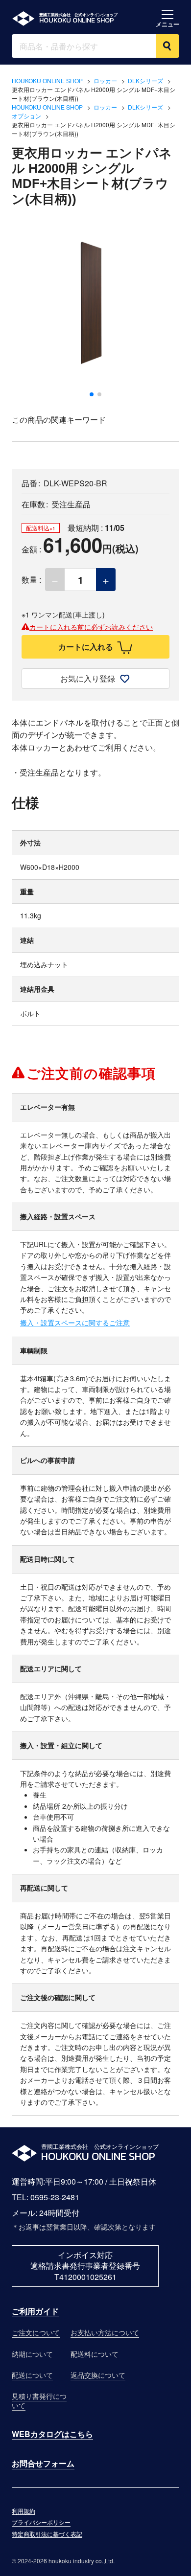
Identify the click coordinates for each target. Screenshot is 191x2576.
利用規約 (24, 2511)
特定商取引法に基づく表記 (47, 2534)
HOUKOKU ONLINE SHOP (47, 80)
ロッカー (105, 80)
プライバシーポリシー (41, 2522)
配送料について (95, 2354)
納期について (32, 2354)
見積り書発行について (39, 2401)
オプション (26, 116)
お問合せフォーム (43, 2463)
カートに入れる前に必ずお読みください (91, 627)
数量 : (31, 580)
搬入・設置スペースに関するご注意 (75, 1322)
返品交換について (98, 2375)
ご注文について (36, 2332)
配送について (32, 2375)
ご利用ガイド (35, 2311)
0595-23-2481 (55, 2197)
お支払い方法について (105, 2332)
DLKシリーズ (145, 80)
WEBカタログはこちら (52, 2434)
